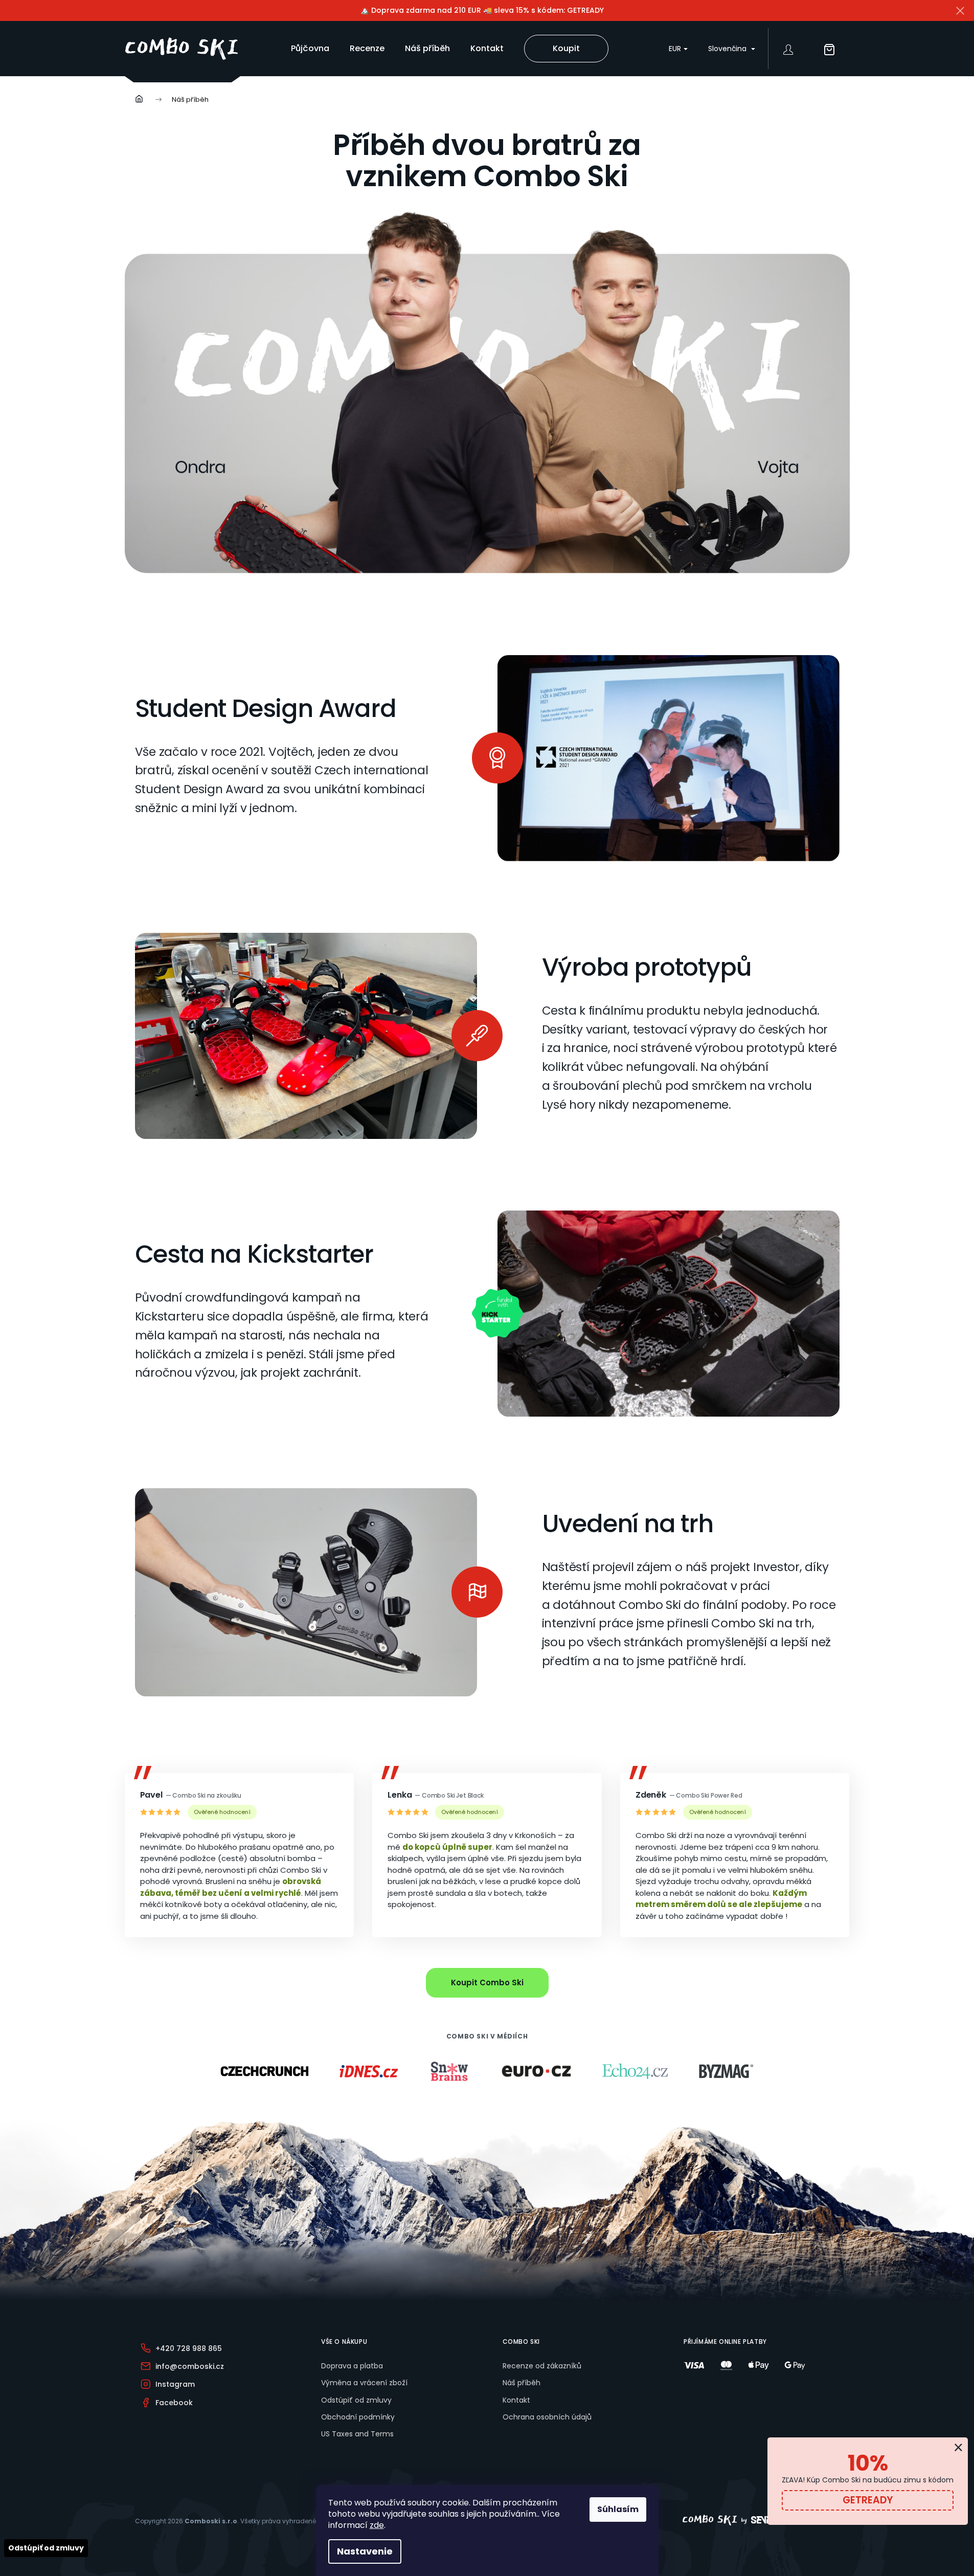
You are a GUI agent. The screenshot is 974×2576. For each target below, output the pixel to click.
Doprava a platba (352, 2366)
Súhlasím (618, 2509)
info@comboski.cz (190, 2366)
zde (377, 2525)
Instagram (175, 2384)
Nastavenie (365, 2551)
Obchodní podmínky (358, 2417)
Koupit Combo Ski (487, 1983)
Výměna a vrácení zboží (364, 2383)
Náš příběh (522, 2383)
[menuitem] (310, 49)
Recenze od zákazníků (542, 2366)
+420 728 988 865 (189, 2348)
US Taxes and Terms (357, 2434)
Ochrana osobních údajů (547, 2417)
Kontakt (516, 2400)
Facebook (174, 2403)
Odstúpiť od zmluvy (356, 2400)
